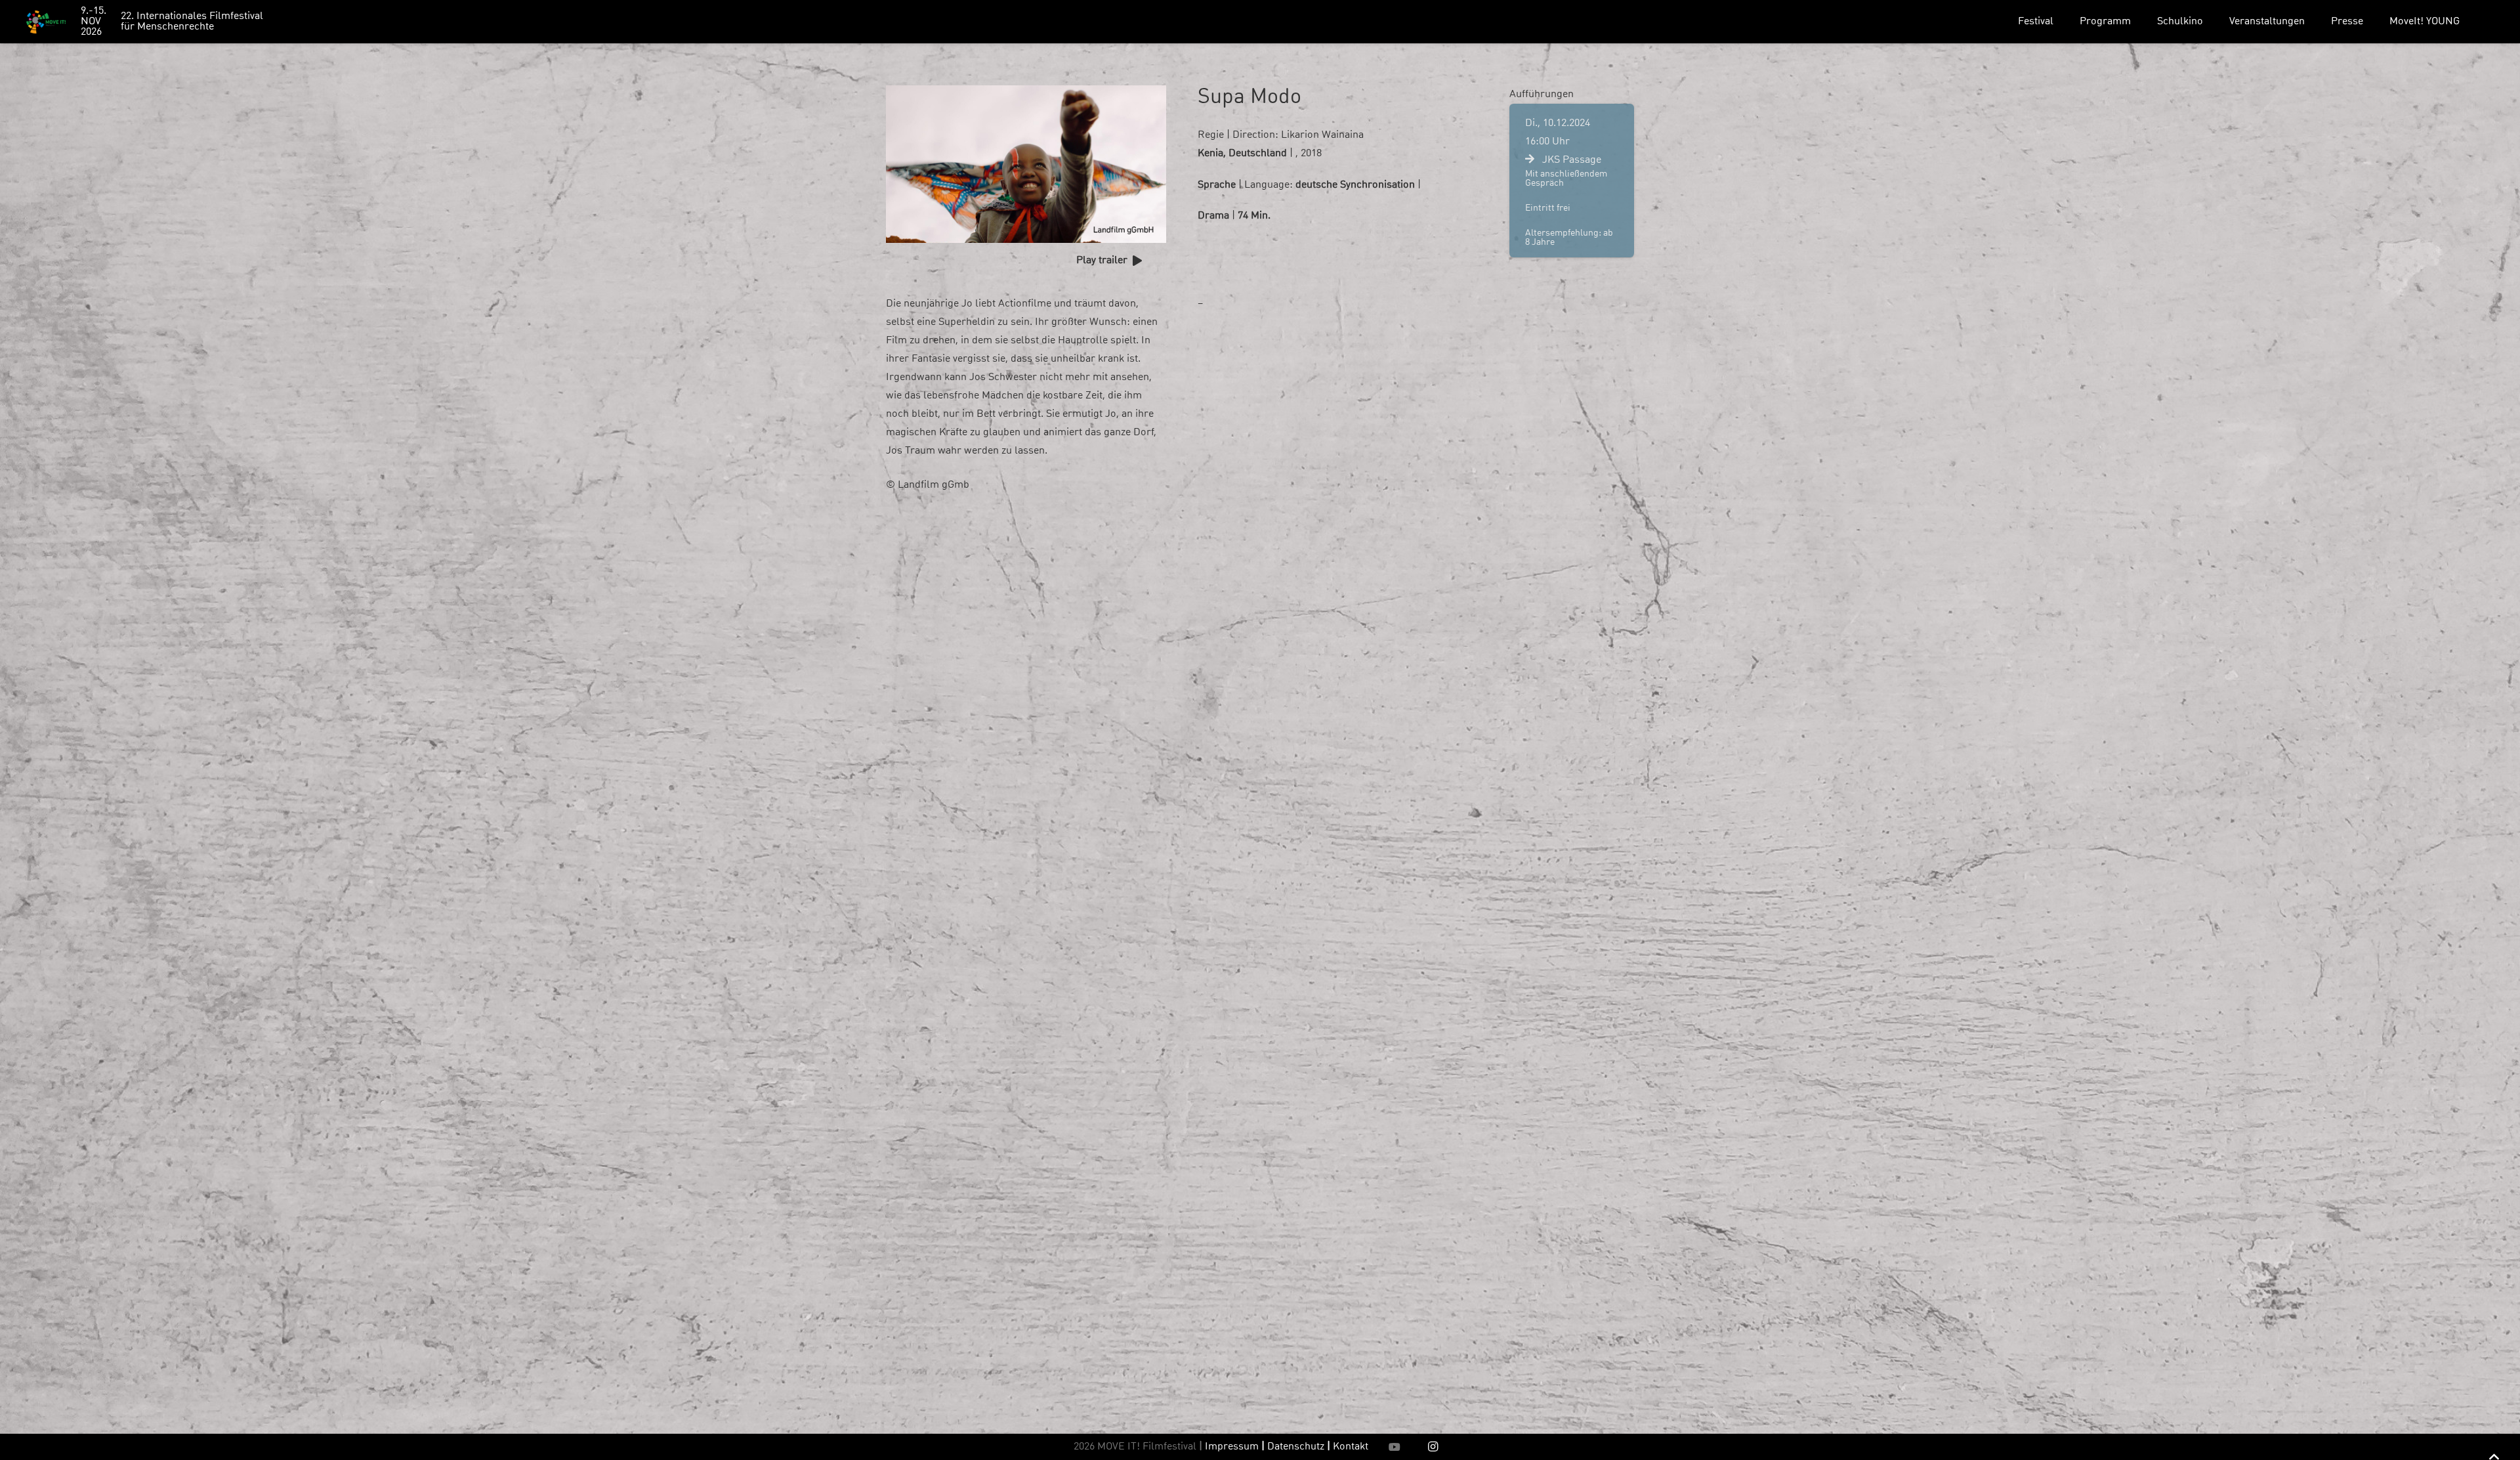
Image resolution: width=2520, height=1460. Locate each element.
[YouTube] (1395, 1447)
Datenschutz (1299, 1447)
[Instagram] (1433, 1447)
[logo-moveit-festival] (46, 22)
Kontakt (1351, 1447)
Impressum (1232, 1447)
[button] (2063, 21)
